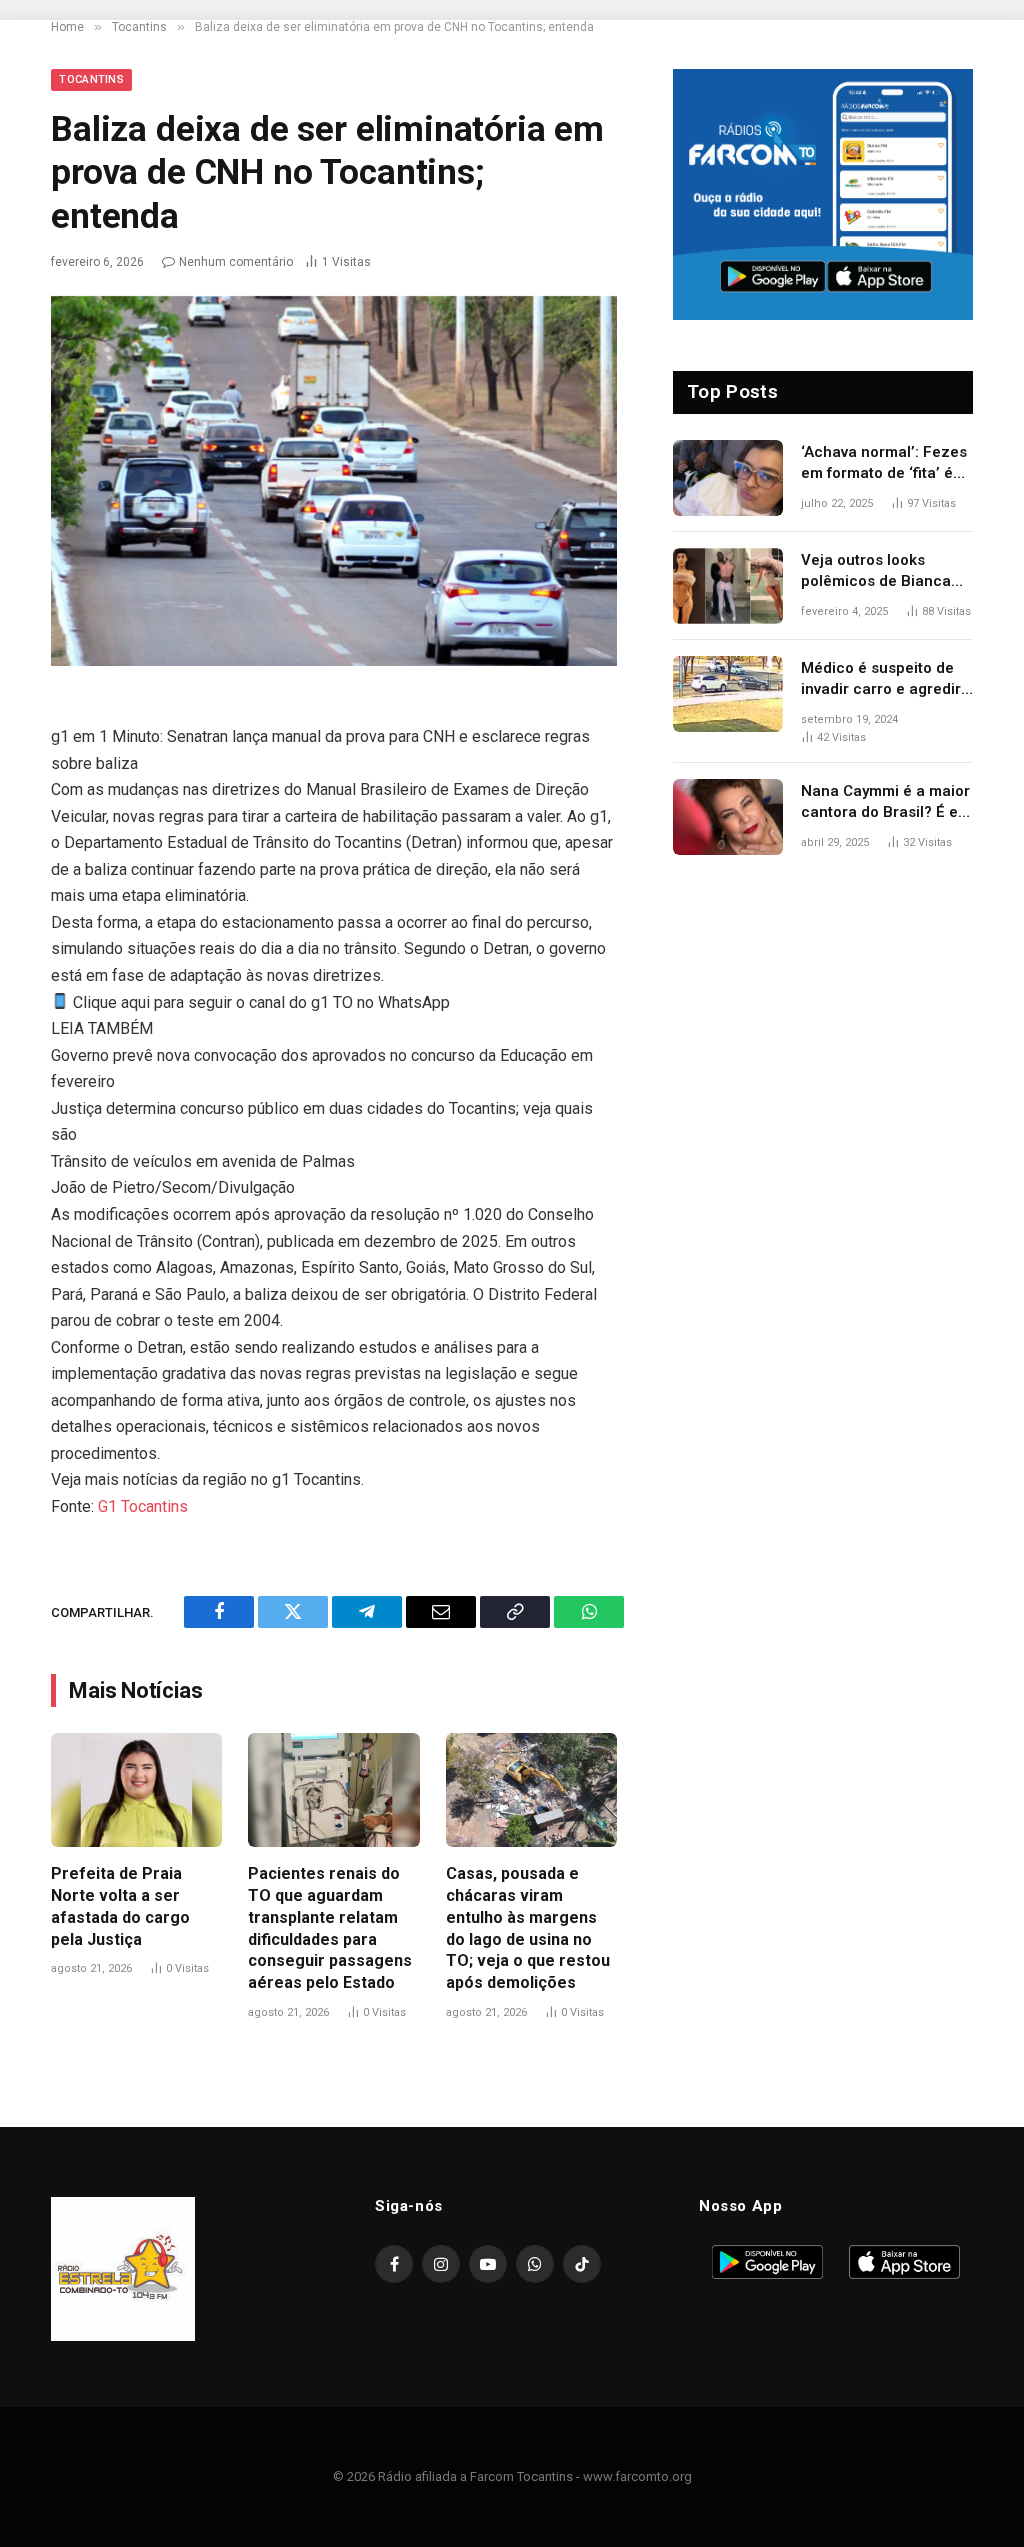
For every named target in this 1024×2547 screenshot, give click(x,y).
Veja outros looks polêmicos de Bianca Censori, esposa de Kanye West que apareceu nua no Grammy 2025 (876, 572)
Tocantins (91, 79)
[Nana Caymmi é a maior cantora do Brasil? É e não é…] (728, 817)
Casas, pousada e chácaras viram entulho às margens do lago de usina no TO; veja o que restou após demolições (528, 1928)
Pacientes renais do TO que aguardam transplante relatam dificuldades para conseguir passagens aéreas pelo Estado (330, 1928)
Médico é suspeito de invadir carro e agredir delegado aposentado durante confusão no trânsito (881, 680)
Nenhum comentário (236, 262)
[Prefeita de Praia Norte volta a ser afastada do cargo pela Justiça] (136, 1790)
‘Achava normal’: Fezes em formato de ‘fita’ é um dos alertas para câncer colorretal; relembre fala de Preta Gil (884, 464)
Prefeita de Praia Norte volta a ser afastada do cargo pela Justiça (120, 1906)
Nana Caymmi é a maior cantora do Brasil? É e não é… (885, 803)
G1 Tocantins (143, 1506)
